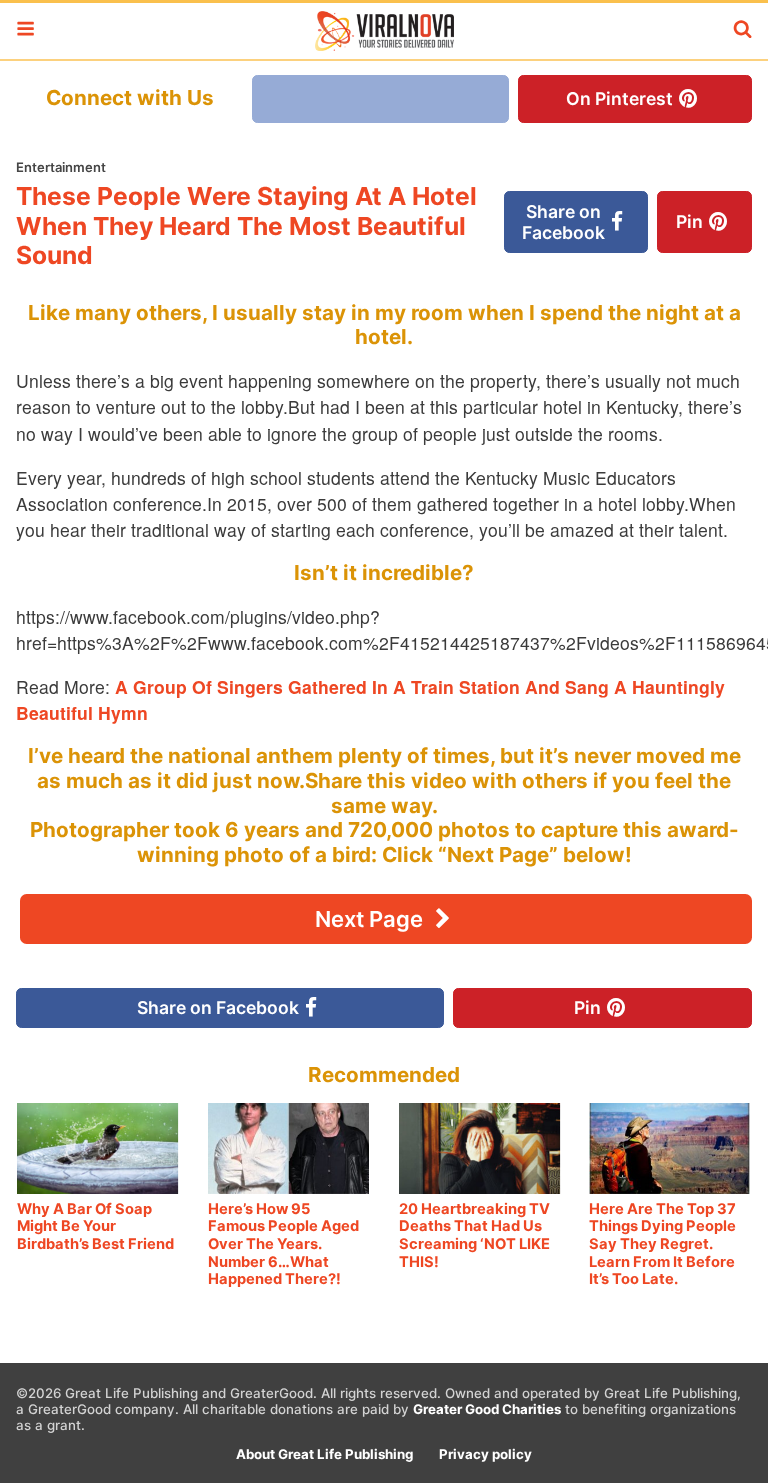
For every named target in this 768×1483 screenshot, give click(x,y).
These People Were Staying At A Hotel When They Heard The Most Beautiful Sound (246, 225)
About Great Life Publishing (324, 1454)
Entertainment (61, 167)
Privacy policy (485, 1454)
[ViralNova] (384, 31)
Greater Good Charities (487, 1409)
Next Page (371, 919)
